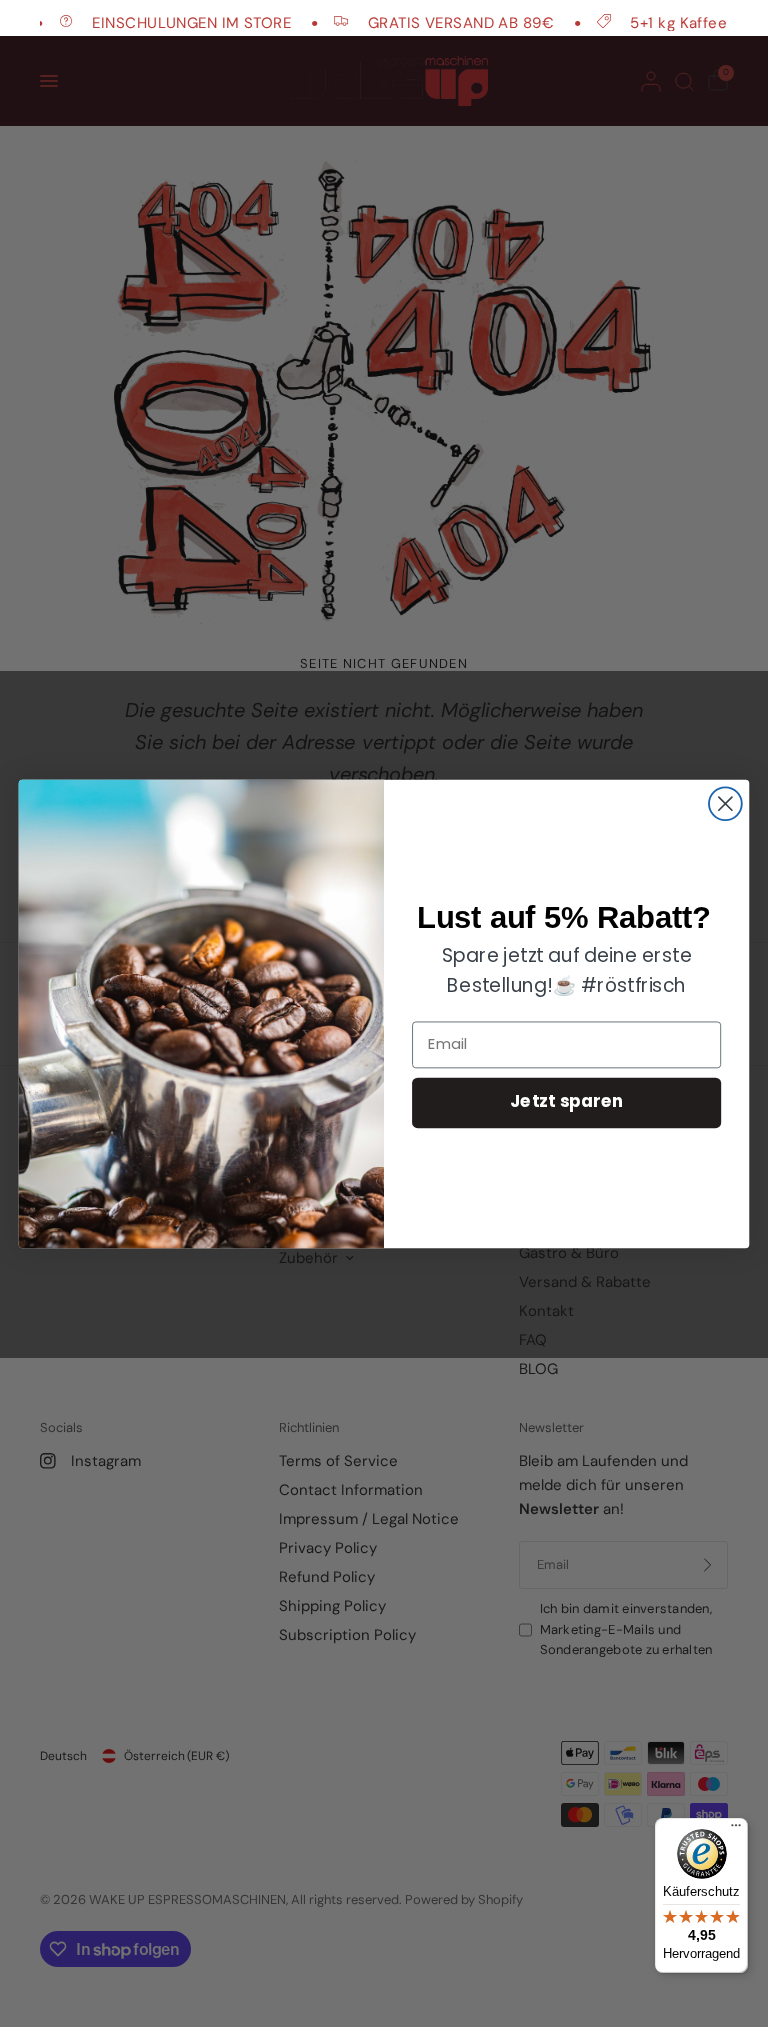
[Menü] (736, 1830)
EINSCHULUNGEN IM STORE (170, 22)
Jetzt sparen (566, 1102)
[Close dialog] (725, 803)
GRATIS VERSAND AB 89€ (440, 22)
